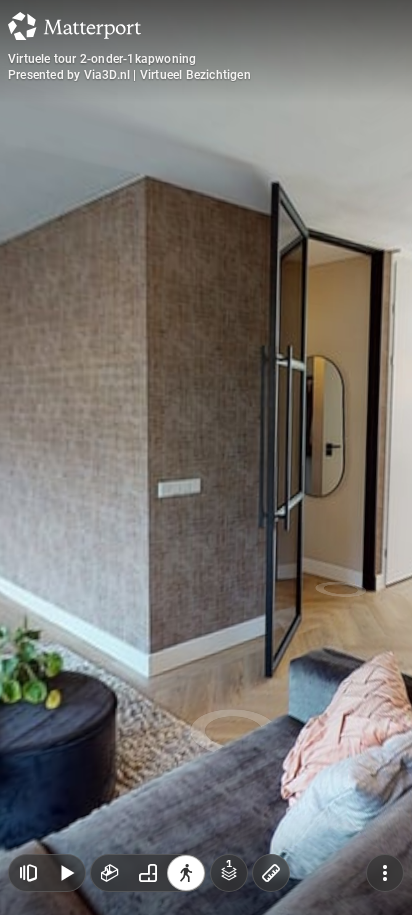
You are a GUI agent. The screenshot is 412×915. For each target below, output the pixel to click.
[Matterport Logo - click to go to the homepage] (74, 26)
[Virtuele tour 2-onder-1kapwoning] (206, 457)
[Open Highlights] (28, 873)
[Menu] (385, 873)
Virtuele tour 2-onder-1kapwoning (102, 59)
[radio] (110, 873)
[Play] (66, 873)
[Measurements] (271, 873)
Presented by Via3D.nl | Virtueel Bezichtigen (129, 75)
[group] (148, 873)
